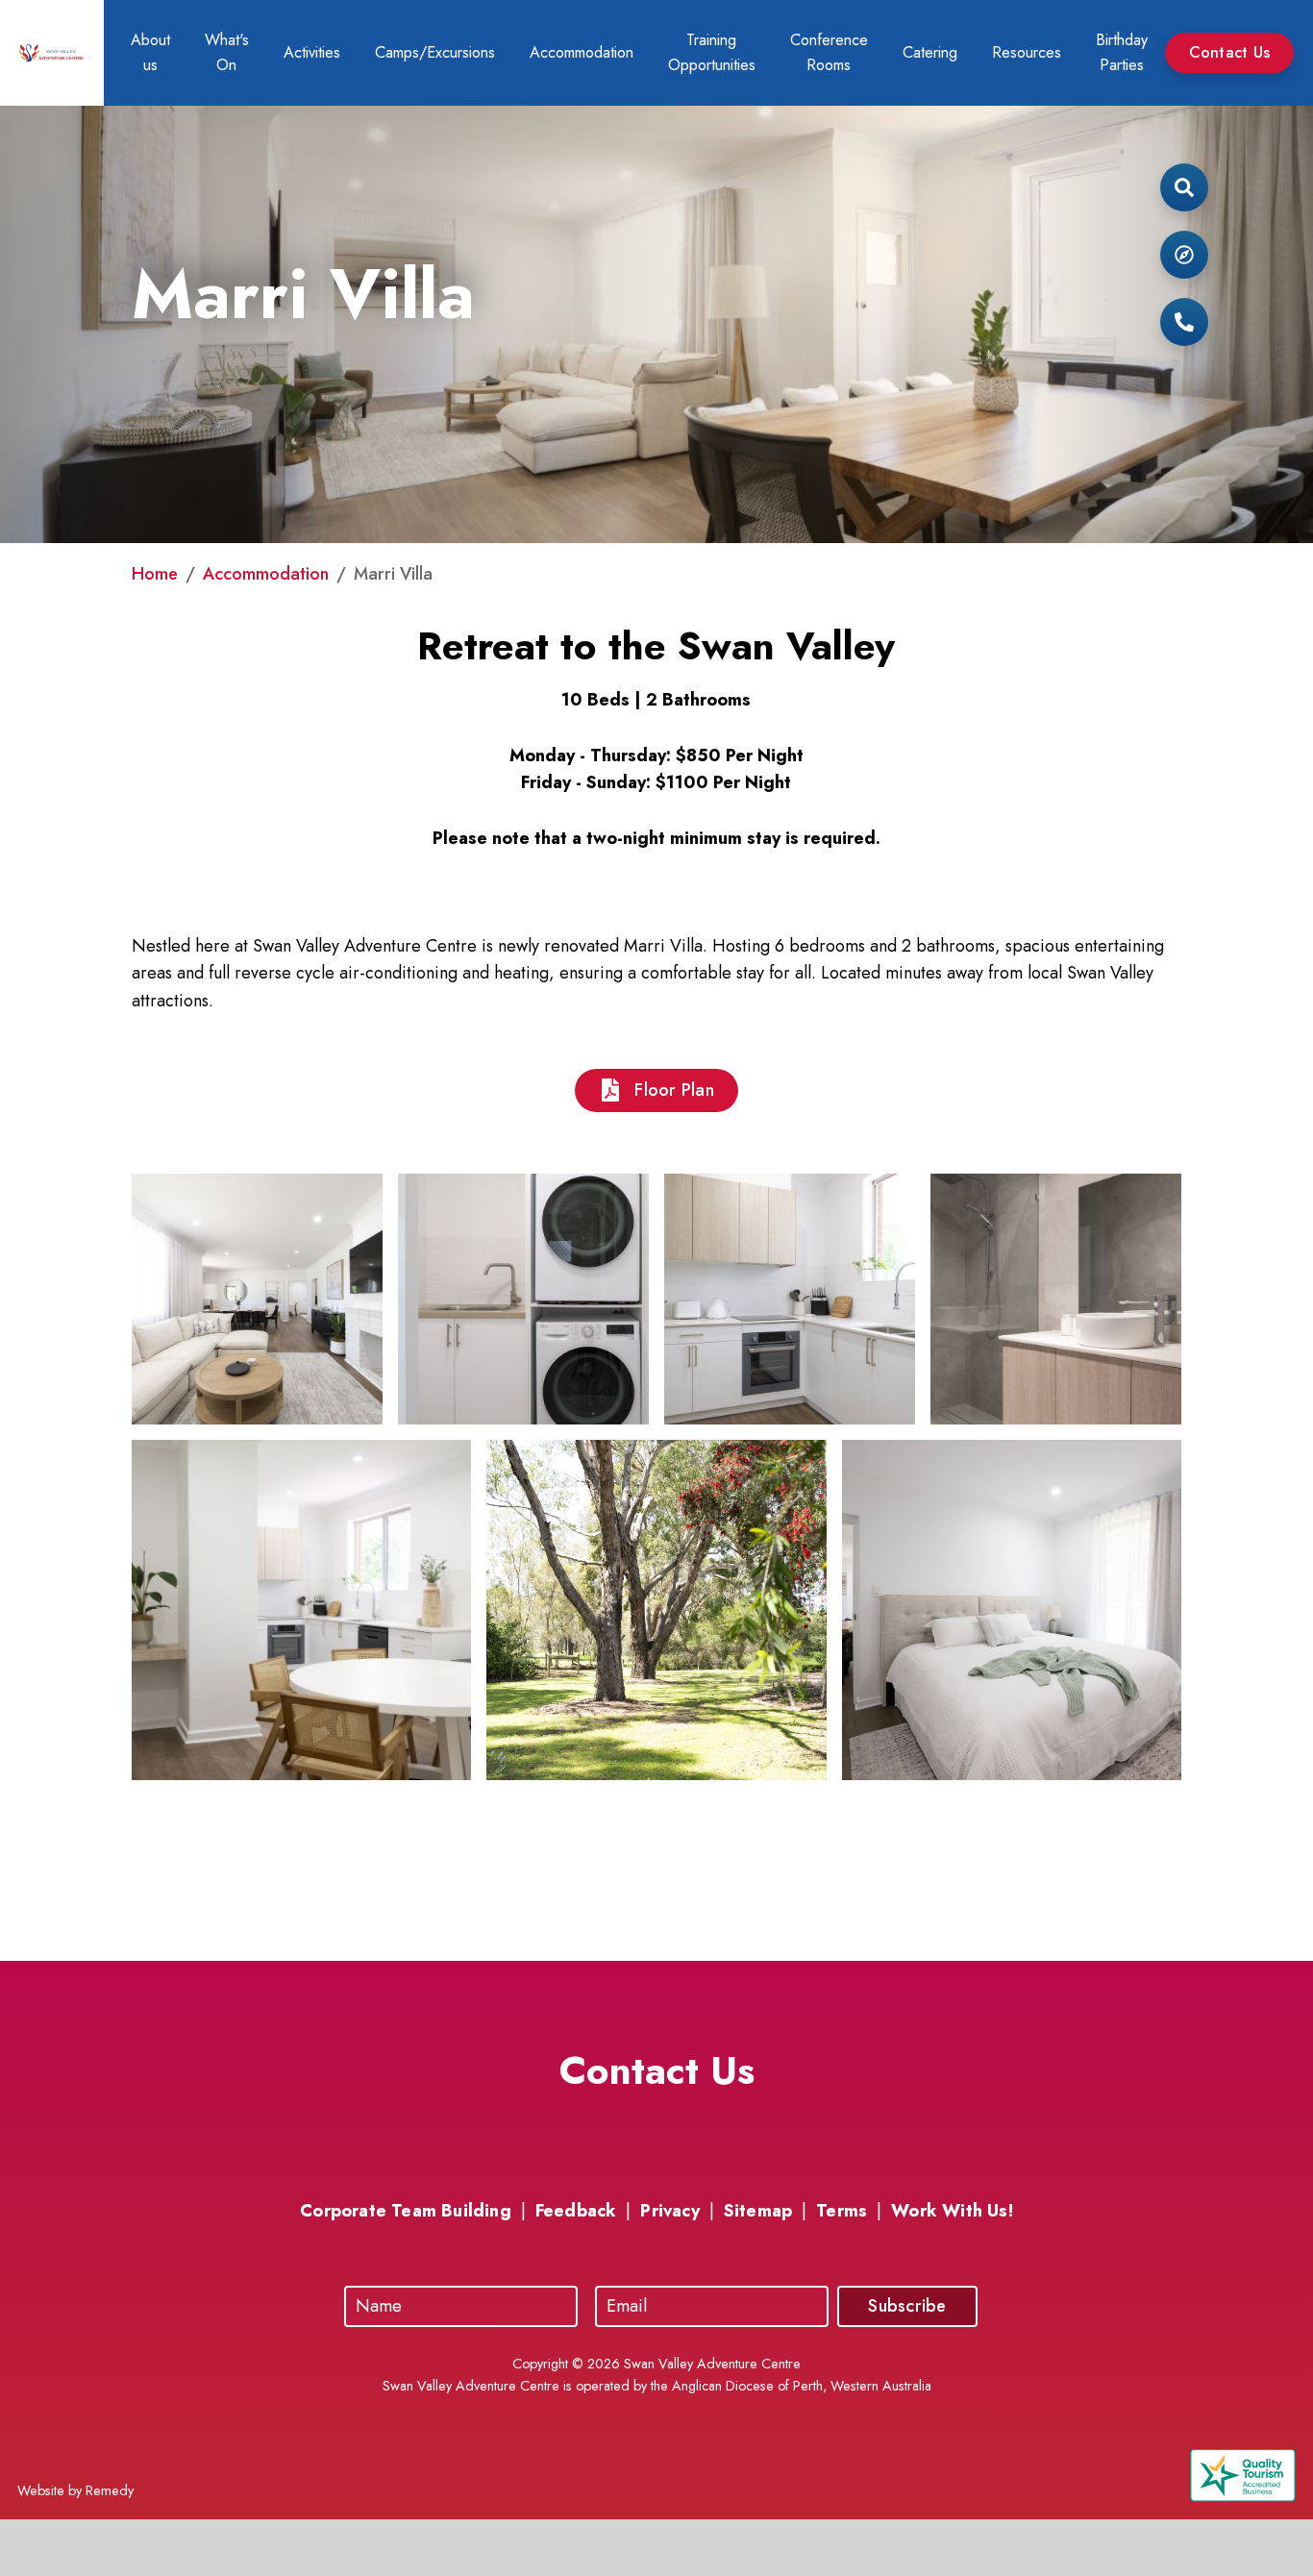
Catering (930, 52)
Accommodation (582, 52)
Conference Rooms (829, 52)
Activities (312, 52)
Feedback (576, 2211)
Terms (842, 2211)
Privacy (669, 2211)
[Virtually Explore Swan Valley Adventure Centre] (1184, 260)
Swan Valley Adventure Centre (712, 2364)
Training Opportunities (712, 52)
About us (150, 52)
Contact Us (1230, 52)
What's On (227, 52)
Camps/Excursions (435, 52)
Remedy (110, 2490)
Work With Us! (952, 2211)
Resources (1027, 52)
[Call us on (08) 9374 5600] (1184, 327)
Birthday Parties (1122, 52)
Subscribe (907, 2306)
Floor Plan (674, 1090)
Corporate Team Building (406, 2211)
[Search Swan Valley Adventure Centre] (1184, 192)
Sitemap (758, 2211)
